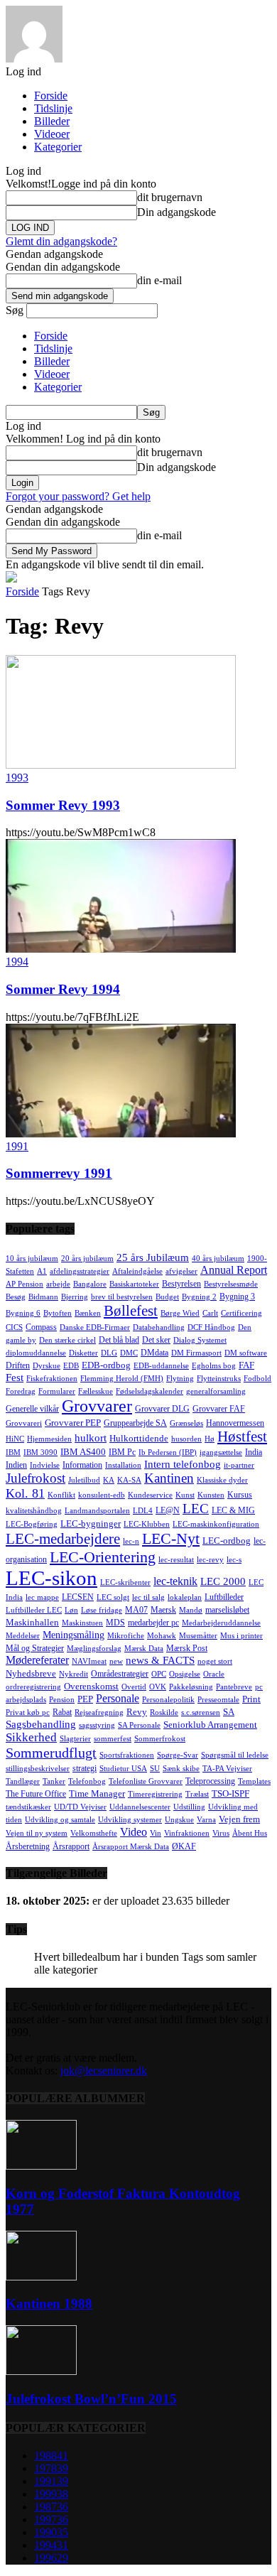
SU (155, 1769)
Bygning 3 (237, 1297)
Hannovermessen (235, 1423)
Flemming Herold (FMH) (122, 1379)
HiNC (15, 1439)
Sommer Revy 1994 (63, 989)
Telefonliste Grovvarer (146, 1781)
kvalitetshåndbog (34, 1511)
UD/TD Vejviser (80, 1807)
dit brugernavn (170, 197)
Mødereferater (37, 1660)
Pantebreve (234, 1687)
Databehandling (159, 1327)
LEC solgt (113, 1597)
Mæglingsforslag (94, 1649)
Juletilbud (84, 1480)
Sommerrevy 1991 (59, 1173)
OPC (159, 1674)
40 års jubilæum (218, 1259)
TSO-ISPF (230, 1793)
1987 (51, 2507)
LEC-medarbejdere (63, 1539)
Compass (41, 1327)
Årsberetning (28, 1846)
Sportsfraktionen (127, 1755)
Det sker (156, 1340)
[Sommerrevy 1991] (121, 1133)
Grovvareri (24, 1423)
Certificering (241, 1313)
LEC (196, 1509)
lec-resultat (176, 1560)
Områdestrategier (120, 1674)
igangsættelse (221, 1452)
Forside (51, 96)
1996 (51, 2558)
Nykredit (74, 1674)
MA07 (136, 1610)
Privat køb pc (28, 1712)
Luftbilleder (224, 1597)
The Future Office (36, 1794)
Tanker (54, 1781)
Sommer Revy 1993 (63, 805)
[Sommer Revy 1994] (121, 949)
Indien (16, 1465)
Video (134, 1832)
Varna (206, 1820)
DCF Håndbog (211, 1327)
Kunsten (211, 1495)
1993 (17, 778)
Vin (156, 1833)
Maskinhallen (32, 1622)
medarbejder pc (153, 1623)
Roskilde (164, 1712)
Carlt (210, 1313)
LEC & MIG (233, 1510)
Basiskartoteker (134, 1284)
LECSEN (78, 1597)
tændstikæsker (28, 1807)
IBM (13, 1452)
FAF (246, 1365)
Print (251, 1699)
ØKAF (184, 1846)
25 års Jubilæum (153, 1257)
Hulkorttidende (139, 1438)
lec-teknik (175, 1581)
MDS (115, 1623)
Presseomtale (218, 1700)
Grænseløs (186, 1423)
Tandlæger (23, 1781)
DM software (246, 1353)
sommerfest (113, 1739)
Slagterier (75, 1739)
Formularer (57, 1391)
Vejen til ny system (37, 1833)
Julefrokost (36, 1478)
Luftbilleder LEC (34, 1610)
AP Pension (25, 1284)
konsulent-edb (102, 1495)
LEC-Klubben (147, 1524)
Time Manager (97, 1793)
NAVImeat (89, 1661)
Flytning (180, 1379)
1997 (51, 2520)
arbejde (58, 1284)
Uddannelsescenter (140, 1807)
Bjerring (75, 1297)
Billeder (52, 121)
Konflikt (61, 1495)
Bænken (88, 1313)
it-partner (239, 1465)
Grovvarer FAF (219, 1409)
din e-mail (159, 280)
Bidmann (43, 1297)
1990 (51, 2532)
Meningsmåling (74, 1635)
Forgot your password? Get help (78, 496)
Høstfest (242, 1436)
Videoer (52, 134)
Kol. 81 (25, 1493)
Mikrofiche (126, 1636)
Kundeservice (150, 1495)
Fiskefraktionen (52, 1379)
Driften (18, 1365)
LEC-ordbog (227, 1541)
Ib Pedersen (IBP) (168, 1452)
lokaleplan (185, 1597)
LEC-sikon (51, 1578)
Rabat (62, 1712)
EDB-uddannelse (161, 1366)
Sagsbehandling (41, 1724)
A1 (42, 1271)
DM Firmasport (196, 1353)
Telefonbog (87, 1781)
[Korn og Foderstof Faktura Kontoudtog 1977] (41, 2166)
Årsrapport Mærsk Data (131, 1847)
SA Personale (139, 1725)
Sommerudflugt (51, 1753)
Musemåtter (198, 1636)
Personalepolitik (168, 1700)
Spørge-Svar (178, 1755)
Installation (123, 1465)
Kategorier (58, 147)
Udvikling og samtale (60, 1820)
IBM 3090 (40, 1452)
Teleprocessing (210, 1781)
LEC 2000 (223, 1581)
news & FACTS (160, 1660)
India (254, 1452)
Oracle (214, 1674)
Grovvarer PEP (73, 1423)
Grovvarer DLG (162, 1409)
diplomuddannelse (36, 1353)
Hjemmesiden (49, 1439)
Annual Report (234, 1270)
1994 (17, 962)
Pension (62, 1700)
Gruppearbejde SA (135, 1423)
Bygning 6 (23, 1313)
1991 (17, 1146)
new (116, 1661)
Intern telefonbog (183, 1464)
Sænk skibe (181, 1769)
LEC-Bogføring (32, 1524)
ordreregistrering (33, 1687)
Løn (71, 1610)
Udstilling (189, 1807)
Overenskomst (91, 1686)
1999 (51, 2494)
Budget (167, 1297)
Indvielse (45, 1465)
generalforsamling (216, 1391)
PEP (85, 1699)
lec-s (234, 1560)
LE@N (168, 1510)
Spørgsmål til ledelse (235, 1755)
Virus (221, 1833)
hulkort (91, 1438)
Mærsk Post (187, 1648)
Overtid (134, 1687)
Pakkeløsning (191, 1687)
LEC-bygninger (91, 1524)
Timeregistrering (155, 1794)
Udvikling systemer (130, 1820)
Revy (137, 1712)
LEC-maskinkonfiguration (216, 1524)
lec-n (131, 1541)
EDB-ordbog (106, 1365)
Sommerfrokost (160, 1739)
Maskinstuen (82, 1623)
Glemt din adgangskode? (61, 241)
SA (229, 1712)
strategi (85, 1768)
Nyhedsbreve (31, 1673)
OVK (158, 1687)
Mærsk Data (144, 1649)
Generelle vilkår (32, 1409)
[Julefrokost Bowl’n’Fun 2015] (41, 2371)
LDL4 (143, 1511)
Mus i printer (241, 1636)
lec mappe (42, 1597)
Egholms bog (214, 1366)
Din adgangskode (176, 212)
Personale (118, 1698)
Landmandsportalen (97, 1511)
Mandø (191, 1610)
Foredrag (21, 1391)
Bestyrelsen (181, 1284)
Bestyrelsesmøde (231, 1284)
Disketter (83, 1353)
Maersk (163, 1610)
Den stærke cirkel (67, 1340)
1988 (51, 2456)
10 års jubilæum (32, 1259)
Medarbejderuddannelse (221, 1623)
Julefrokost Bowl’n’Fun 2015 (91, 2399)
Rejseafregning (99, 1712)
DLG (109, 1353)
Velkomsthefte (94, 1833)
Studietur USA (123, 1769)
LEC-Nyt (171, 1538)
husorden (186, 1439)
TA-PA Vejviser (227, 1769)
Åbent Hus (250, 1833)
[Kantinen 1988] (41, 2277)
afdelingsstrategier (80, 1271)
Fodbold (257, 1379)
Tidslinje (53, 108)
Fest (15, 1378)
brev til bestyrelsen (122, 1297)
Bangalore (90, 1284)
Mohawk (162, 1636)
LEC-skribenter (125, 1582)
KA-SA (129, 1480)
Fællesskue (96, 1391)
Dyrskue (47, 1366)
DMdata (154, 1353)
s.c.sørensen (201, 1712)
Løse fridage (102, 1610)
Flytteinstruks (219, 1379)
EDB (71, 1366)
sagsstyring (97, 1725)
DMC (129, 1353)
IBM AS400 (83, 1452)
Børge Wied (180, 1313)
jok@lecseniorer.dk (104, 2071)
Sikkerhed (31, 1737)
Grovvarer (97, 1406)
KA (109, 1480)
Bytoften (58, 1313)
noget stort (215, 1661)
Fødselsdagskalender (150, 1391)
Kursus (240, 1495)
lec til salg (148, 1597)
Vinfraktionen (187, 1833)
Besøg (16, 1297)
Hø (210, 1439)
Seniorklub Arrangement (210, 1725)
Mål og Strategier (35, 1648)
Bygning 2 (199, 1297)
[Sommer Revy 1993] (121, 765)
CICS (14, 1327)
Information (82, 1465)
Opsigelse (185, 1674)
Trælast (197, 1794)
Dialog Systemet (200, 1340)
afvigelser (181, 1271)
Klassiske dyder (222, 1480)
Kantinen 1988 (49, 2304)
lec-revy (210, 1560)
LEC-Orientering (103, 1557)
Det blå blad (119, 1340)
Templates (254, 1781)
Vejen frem (239, 1819)
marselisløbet (227, 1610)
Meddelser (23, 1636)
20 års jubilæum (87, 1259)
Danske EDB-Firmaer (95, 1327)
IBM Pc (122, 1452)
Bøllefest (131, 1311)
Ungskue (179, 1820)
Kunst (185, 1495)
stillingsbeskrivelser (38, 1769)
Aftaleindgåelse (137, 1271)
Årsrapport (71, 1846)
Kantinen (169, 1478)
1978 (51, 2468)
